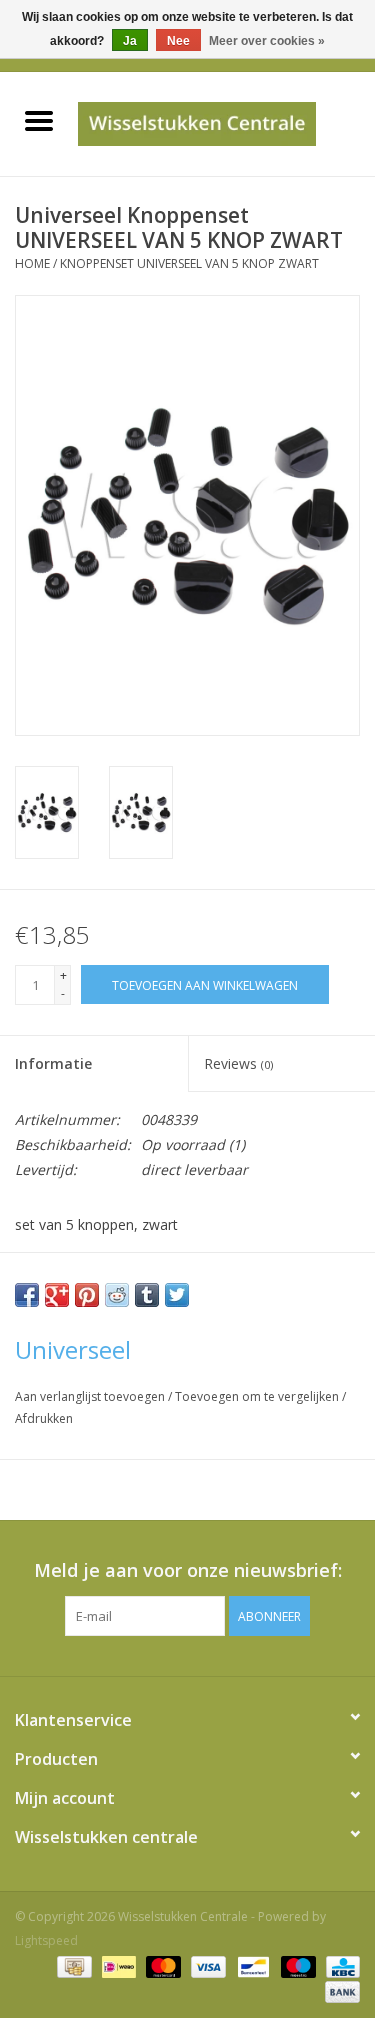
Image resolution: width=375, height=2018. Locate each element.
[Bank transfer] (339, 1990)
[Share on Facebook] (27, 1295)
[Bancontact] (251, 1965)
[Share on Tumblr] (147, 1295)
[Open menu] (39, 120)
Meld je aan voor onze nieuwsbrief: (188, 1570)
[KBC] (339, 1965)
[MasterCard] (161, 1965)
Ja (130, 41)
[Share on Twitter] (177, 1295)
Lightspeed (46, 1940)
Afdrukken (44, 1418)
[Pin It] (87, 1295)
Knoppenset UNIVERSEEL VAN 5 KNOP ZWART (189, 263)
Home (32, 263)
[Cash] (72, 1965)
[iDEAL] (117, 1965)
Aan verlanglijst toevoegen (91, 1396)
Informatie (53, 1063)
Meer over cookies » (267, 41)
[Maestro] (296, 1965)
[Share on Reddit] (117, 1295)
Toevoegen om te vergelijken (258, 1396)
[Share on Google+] (57, 1295)
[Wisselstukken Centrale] (226, 122)
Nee (178, 41)
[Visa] (206, 1965)
